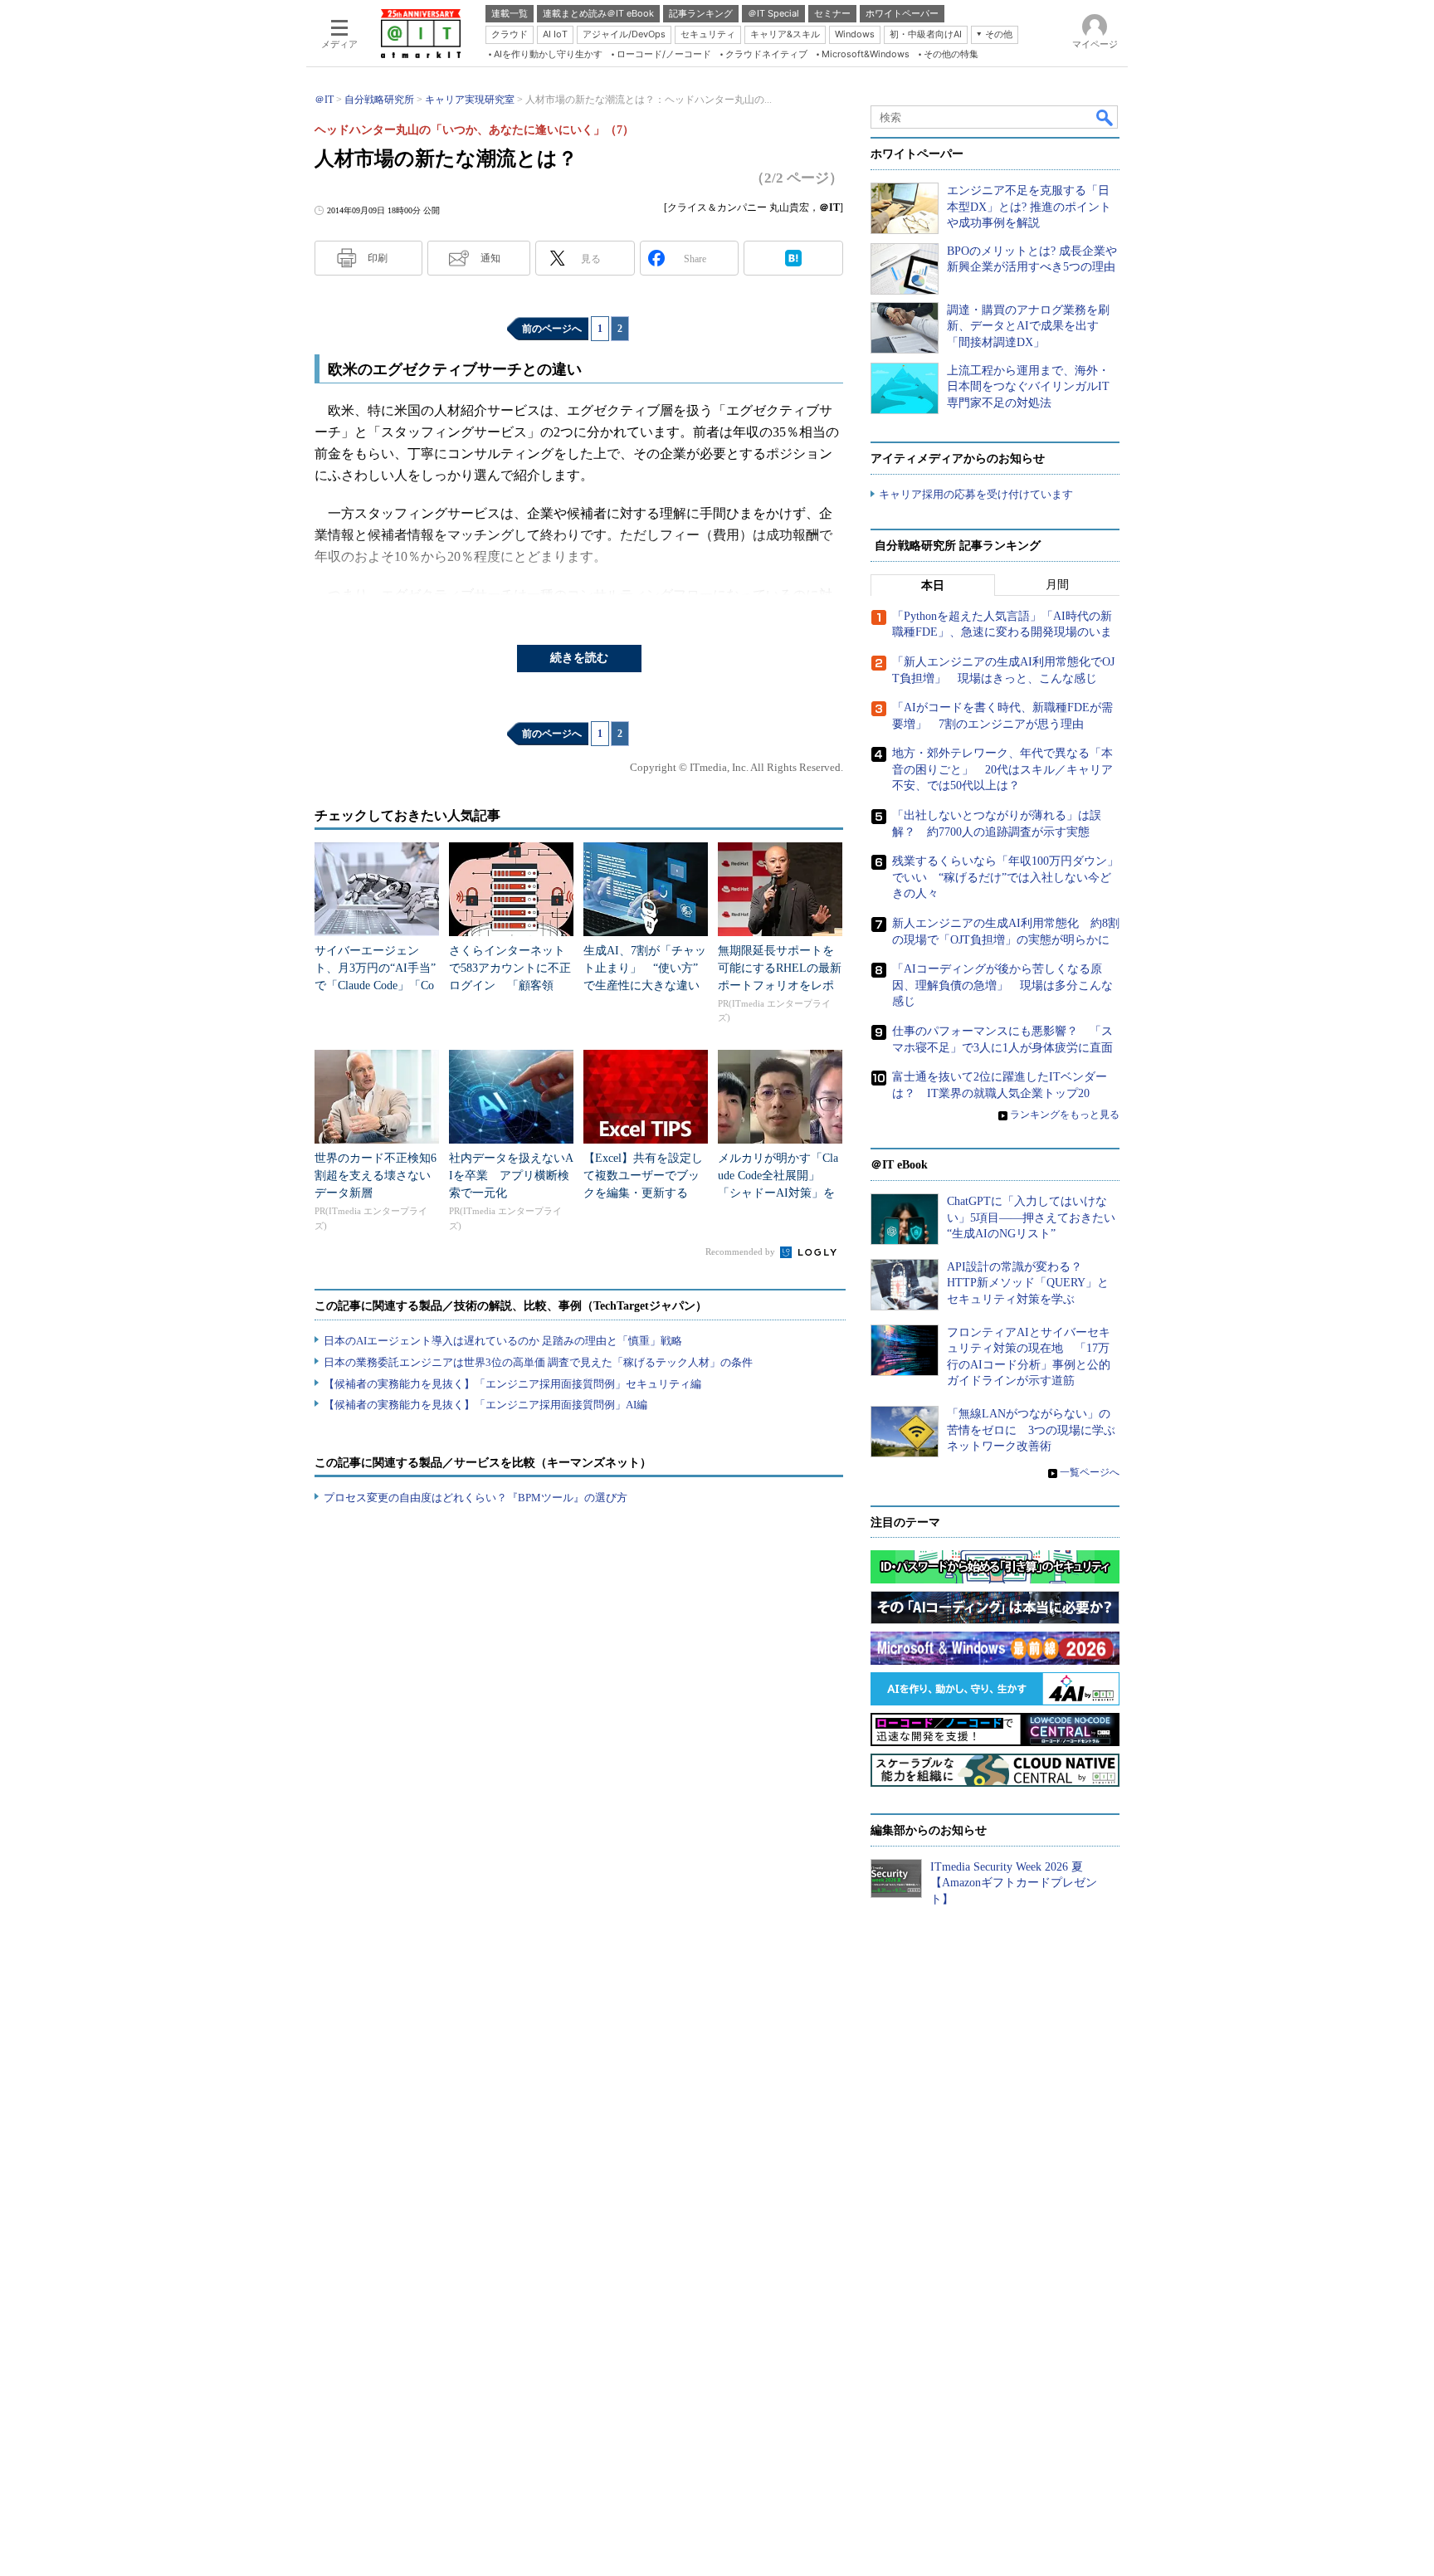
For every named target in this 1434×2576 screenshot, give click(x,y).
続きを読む (579, 658)
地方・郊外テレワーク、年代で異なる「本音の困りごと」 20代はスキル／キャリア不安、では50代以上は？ (1002, 769)
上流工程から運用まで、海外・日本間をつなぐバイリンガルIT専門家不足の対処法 (1028, 387)
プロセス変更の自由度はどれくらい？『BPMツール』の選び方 (476, 1498)
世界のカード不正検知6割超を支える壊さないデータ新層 (376, 1176)
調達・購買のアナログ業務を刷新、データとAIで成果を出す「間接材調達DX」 (1028, 326)
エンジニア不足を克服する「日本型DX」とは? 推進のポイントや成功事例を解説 (1029, 207)
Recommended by (741, 1251)
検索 (1105, 117)
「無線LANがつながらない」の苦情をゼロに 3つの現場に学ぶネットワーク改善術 (1031, 1430)
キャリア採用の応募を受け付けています (976, 494)
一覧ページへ (1090, 1472)
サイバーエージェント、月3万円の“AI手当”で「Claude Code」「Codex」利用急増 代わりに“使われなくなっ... (375, 986)
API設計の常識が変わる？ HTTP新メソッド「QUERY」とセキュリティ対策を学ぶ (1028, 1283)
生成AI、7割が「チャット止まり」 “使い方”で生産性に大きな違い (645, 968)
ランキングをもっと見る (1065, 1115)
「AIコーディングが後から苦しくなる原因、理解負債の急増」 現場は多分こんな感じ (1002, 985)
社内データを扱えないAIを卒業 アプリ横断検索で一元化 (511, 1176)
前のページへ (552, 329)
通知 (490, 258)
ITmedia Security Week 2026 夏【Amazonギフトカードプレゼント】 (1014, 1883)
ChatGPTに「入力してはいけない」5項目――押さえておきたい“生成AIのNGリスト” (1031, 1217)
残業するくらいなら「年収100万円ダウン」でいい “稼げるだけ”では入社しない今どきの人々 (1005, 877)
